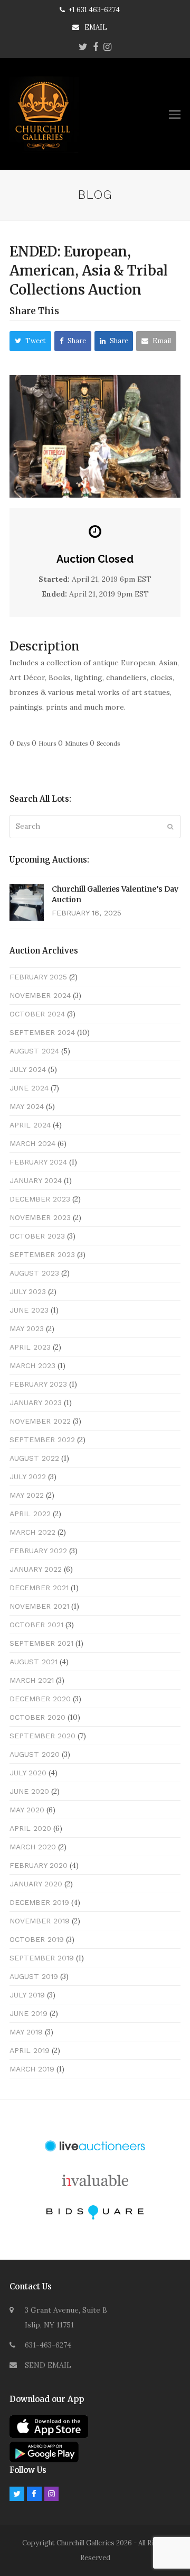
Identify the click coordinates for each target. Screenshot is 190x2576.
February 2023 (38, 1384)
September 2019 (42, 1958)
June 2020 (29, 1791)
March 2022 (32, 1532)
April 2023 (30, 1347)
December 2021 (39, 1588)
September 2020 (42, 1736)
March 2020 (33, 1847)
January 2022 (36, 1569)
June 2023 (29, 1310)
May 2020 (27, 1810)
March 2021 (32, 1680)
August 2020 (35, 1754)
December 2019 (39, 1902)
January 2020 (36, 1884)
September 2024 (42, 1032)
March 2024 (32, 1143)
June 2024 (29, 1088)
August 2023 (34, 1273)
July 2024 (28, 1069)
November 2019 (40, 1921)
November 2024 (40, 995)
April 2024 (30, 1125)
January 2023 (36, 1402)
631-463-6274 (48, 2345)
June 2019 (28, 2013)
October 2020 (37, 1717)
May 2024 (27, 1106)
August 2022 (34, 1458)
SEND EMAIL (48, 2365)
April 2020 (30, 1828)
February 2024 (38, 1162)
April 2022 (30, 1514)
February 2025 (38, 977)
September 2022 (42, 1440)
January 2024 (36, 1180)
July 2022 (28, 1477)
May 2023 (27, 1328)
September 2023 (42, 1254)
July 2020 (28, 1773)
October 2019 (37, 1939)
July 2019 (27, 1995)
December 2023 (40, 1199)
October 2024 (37, 1014)
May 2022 (27, 1495)
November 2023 (40, 1217)
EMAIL (96, 27)
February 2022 (38, 1551)
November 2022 (40, 1421)
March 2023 (32, 1365)
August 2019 (34, 1976)
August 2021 (34, 1662)
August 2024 (34, 1051)
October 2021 (36, 1625)
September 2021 (41, 1643)
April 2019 (30, 2050)
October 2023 (37, 1236)
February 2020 (39, 1865)
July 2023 (28, 1291)
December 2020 (40, 1699)
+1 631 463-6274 (94, 10)
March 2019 (32, 2069)
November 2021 (39, 1606)
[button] (175, 114)
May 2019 (26, 2032)
